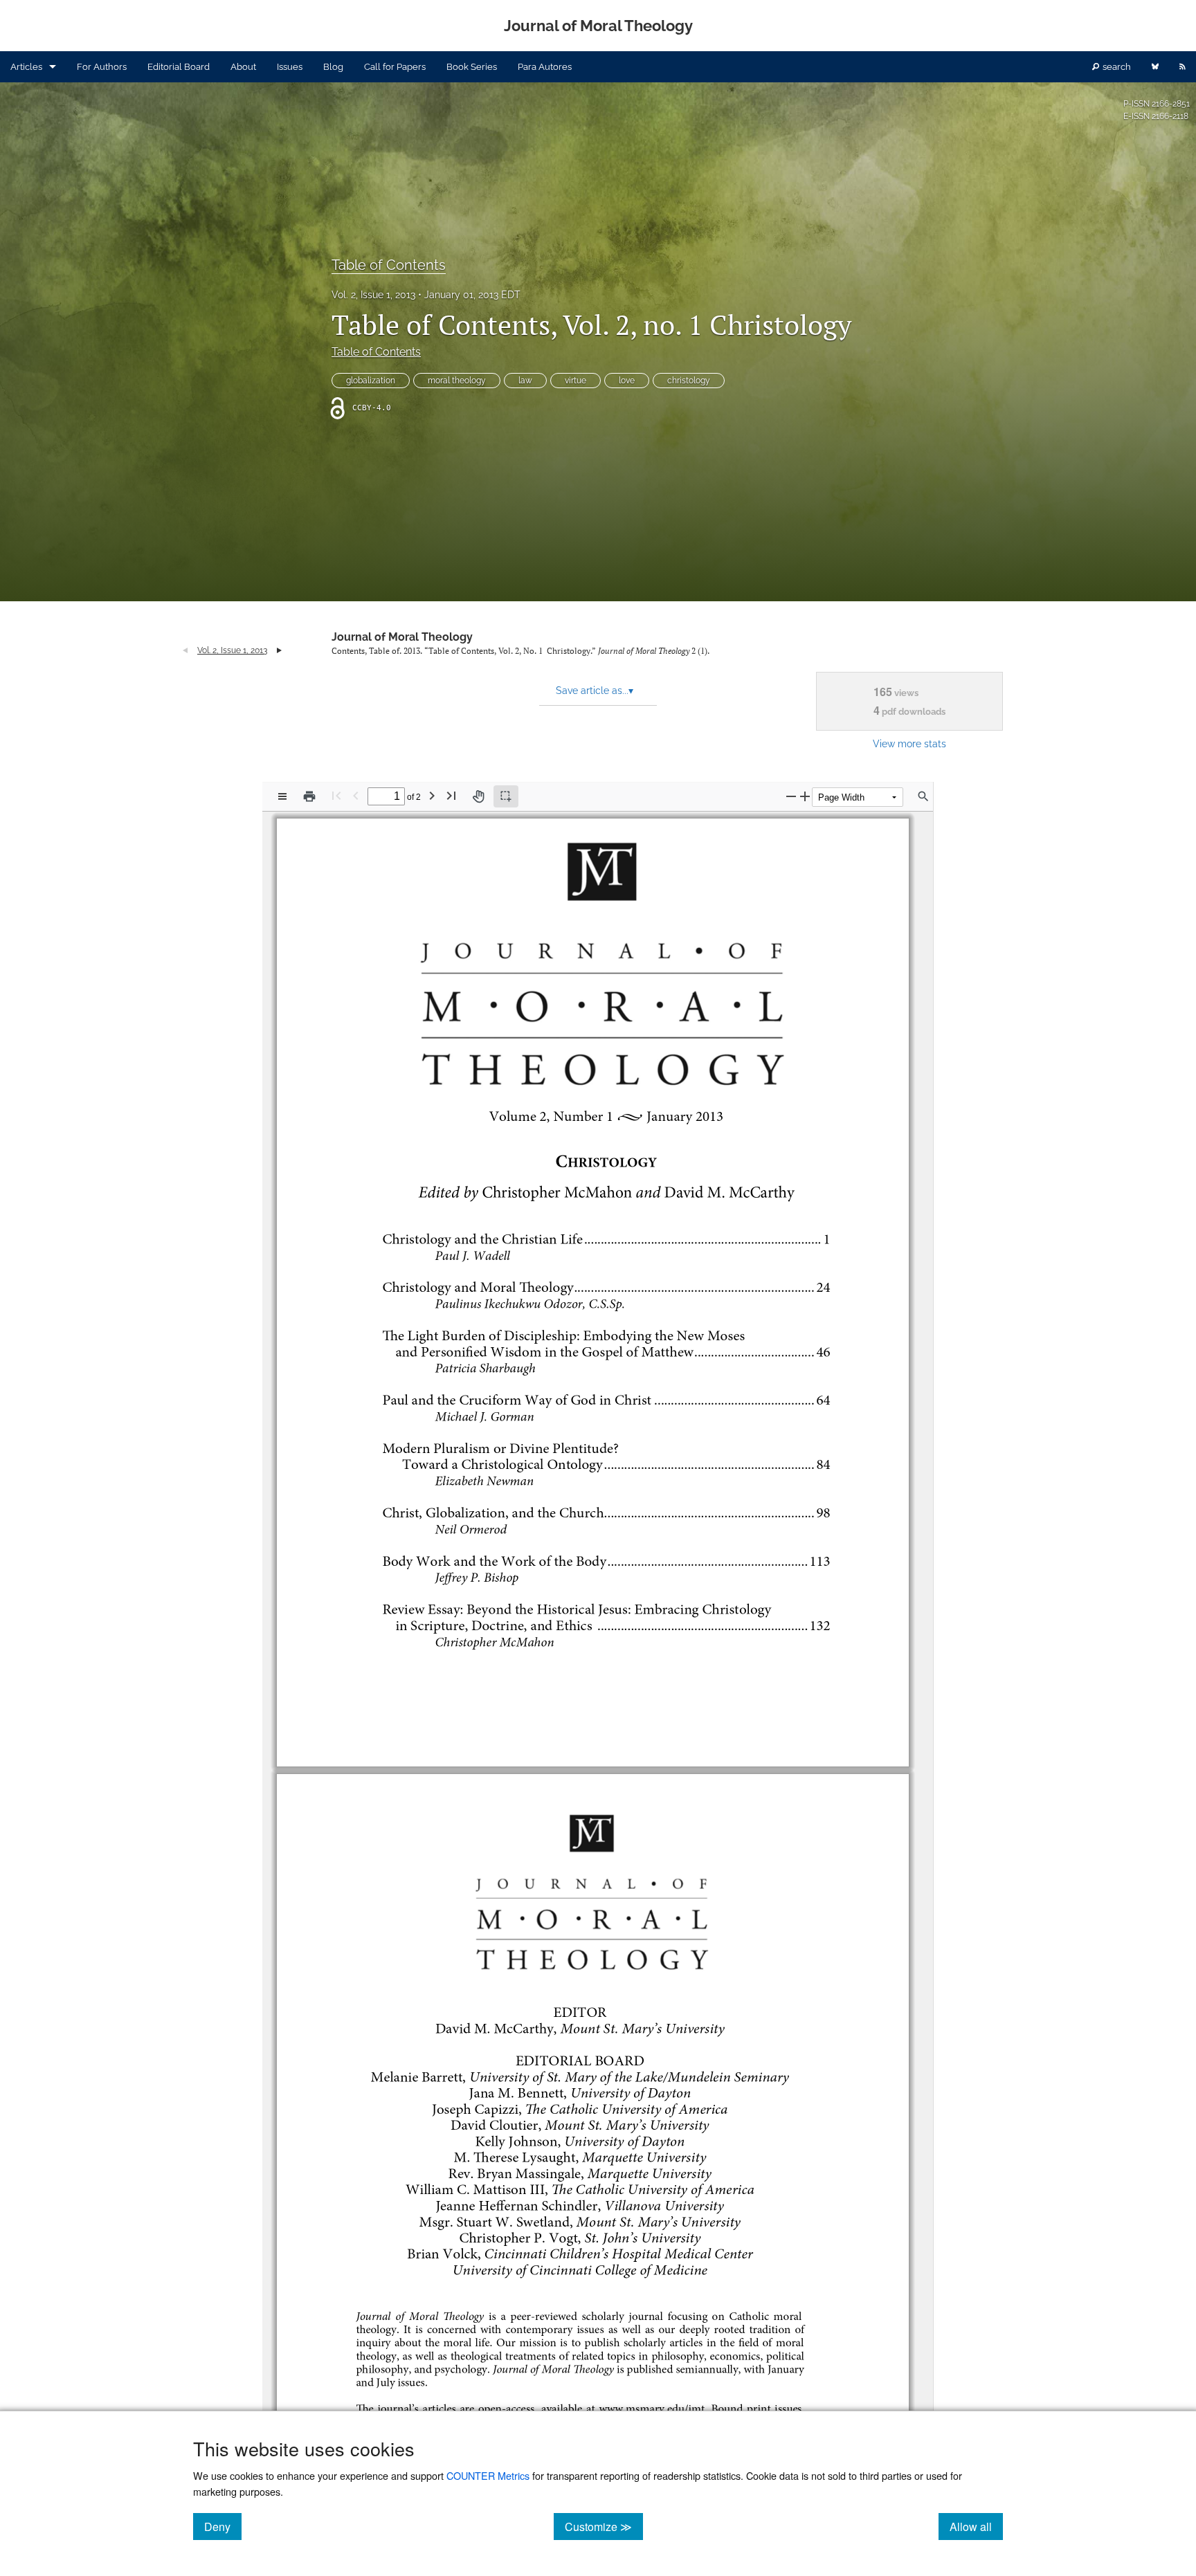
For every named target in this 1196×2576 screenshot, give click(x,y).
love (627, 381)
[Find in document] (923, 796)
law (525, 381)
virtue (576, 381)
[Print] (309, 796)
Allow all (976, 2526)
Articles (26, 67)
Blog (333, 67)
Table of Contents (389, 265)
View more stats (909, 743)
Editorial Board (179, 67)
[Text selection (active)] (506, 796)
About (243, 67)
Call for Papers (395, 67)
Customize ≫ (604, 2526)
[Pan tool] (478, 796)
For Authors (102, 67)
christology (689, 381)
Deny (223, 2526)
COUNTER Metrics (488, 2475)
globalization (371, 381)
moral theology (457, 381)
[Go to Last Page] (451, 795)
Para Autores (545, 67)
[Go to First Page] (336, 795)
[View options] (282, 796)
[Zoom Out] (791, 796)
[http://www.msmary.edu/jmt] (650, 2408)
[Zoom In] (805, 796)
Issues (290, 67)
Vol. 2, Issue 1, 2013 (373, 295)
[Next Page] (432, 795)
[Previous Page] (356, 795)
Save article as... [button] (595, 691)
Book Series (472, 67)
